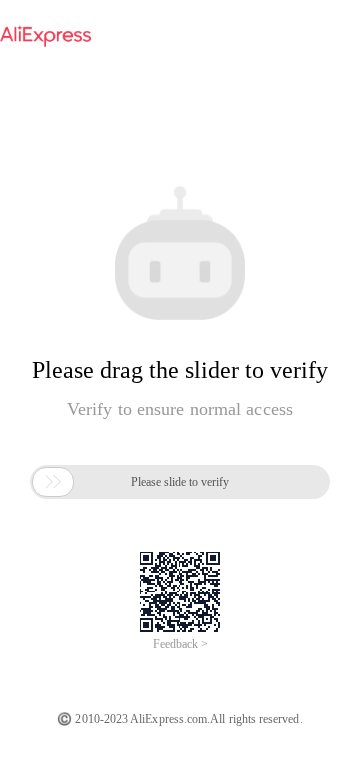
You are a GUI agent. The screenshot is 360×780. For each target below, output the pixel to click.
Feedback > (180, 644)
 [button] (53, 482)
